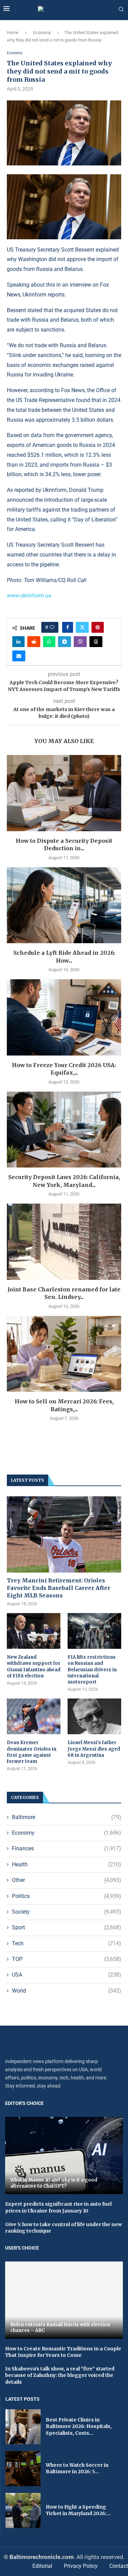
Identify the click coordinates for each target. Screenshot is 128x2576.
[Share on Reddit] (34, 642)
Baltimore (67, 1817)
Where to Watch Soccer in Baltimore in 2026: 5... (77, 2468)
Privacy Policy (81, 2566)
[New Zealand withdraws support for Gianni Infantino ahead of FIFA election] (34, 1631)
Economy (42, 33)
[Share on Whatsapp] (49, 642)
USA (67, 1975)
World (67, 1991)
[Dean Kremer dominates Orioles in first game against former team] (34, 1716)
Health (67, 1864)
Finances (67, 1848)
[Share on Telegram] (65, 642)
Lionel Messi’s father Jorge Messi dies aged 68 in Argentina (94, 1749)
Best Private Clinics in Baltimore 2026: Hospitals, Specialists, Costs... (79, 2426)
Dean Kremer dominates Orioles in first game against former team (32, 1752)
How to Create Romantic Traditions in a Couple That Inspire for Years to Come (63, 2352)
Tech (67, 1943)
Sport (67, 1927)
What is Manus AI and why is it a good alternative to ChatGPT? (54, 2183)
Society (67, 1912)
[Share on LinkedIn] (18, 642)
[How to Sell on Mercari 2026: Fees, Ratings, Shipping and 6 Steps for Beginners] (64, 1354)
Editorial (42, 2566)
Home (13, 33)
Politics (67, 1896)
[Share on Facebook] (68, 627)
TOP (67, 1959)
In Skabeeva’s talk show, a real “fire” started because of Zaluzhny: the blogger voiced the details (60, 2375)
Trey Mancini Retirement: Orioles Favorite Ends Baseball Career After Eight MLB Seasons (59, 1588)
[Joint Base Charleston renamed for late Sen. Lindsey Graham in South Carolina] (64, 1242)
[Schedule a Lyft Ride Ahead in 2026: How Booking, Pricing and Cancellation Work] (64, 905)
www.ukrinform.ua (29, 595)
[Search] (121, 10)
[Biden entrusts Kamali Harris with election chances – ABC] (64, 2300)
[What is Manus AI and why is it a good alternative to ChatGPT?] (64, 2155)
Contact (119, 2566)
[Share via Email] (19, 656)
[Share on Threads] (96, 642)
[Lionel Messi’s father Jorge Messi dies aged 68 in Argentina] (94, 1716)
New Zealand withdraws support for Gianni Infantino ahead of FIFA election (34, 1667)
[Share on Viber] (80, 642)
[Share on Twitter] (82, 627)
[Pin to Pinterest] (98, 627)
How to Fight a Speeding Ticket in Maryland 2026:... (78, 2510)
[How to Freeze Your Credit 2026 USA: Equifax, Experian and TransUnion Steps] (64, 1017)
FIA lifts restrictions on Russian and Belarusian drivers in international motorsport (92, 1670)
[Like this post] (52, 627)
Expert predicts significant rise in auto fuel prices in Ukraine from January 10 (58, 2207)
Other (67, 1880)
